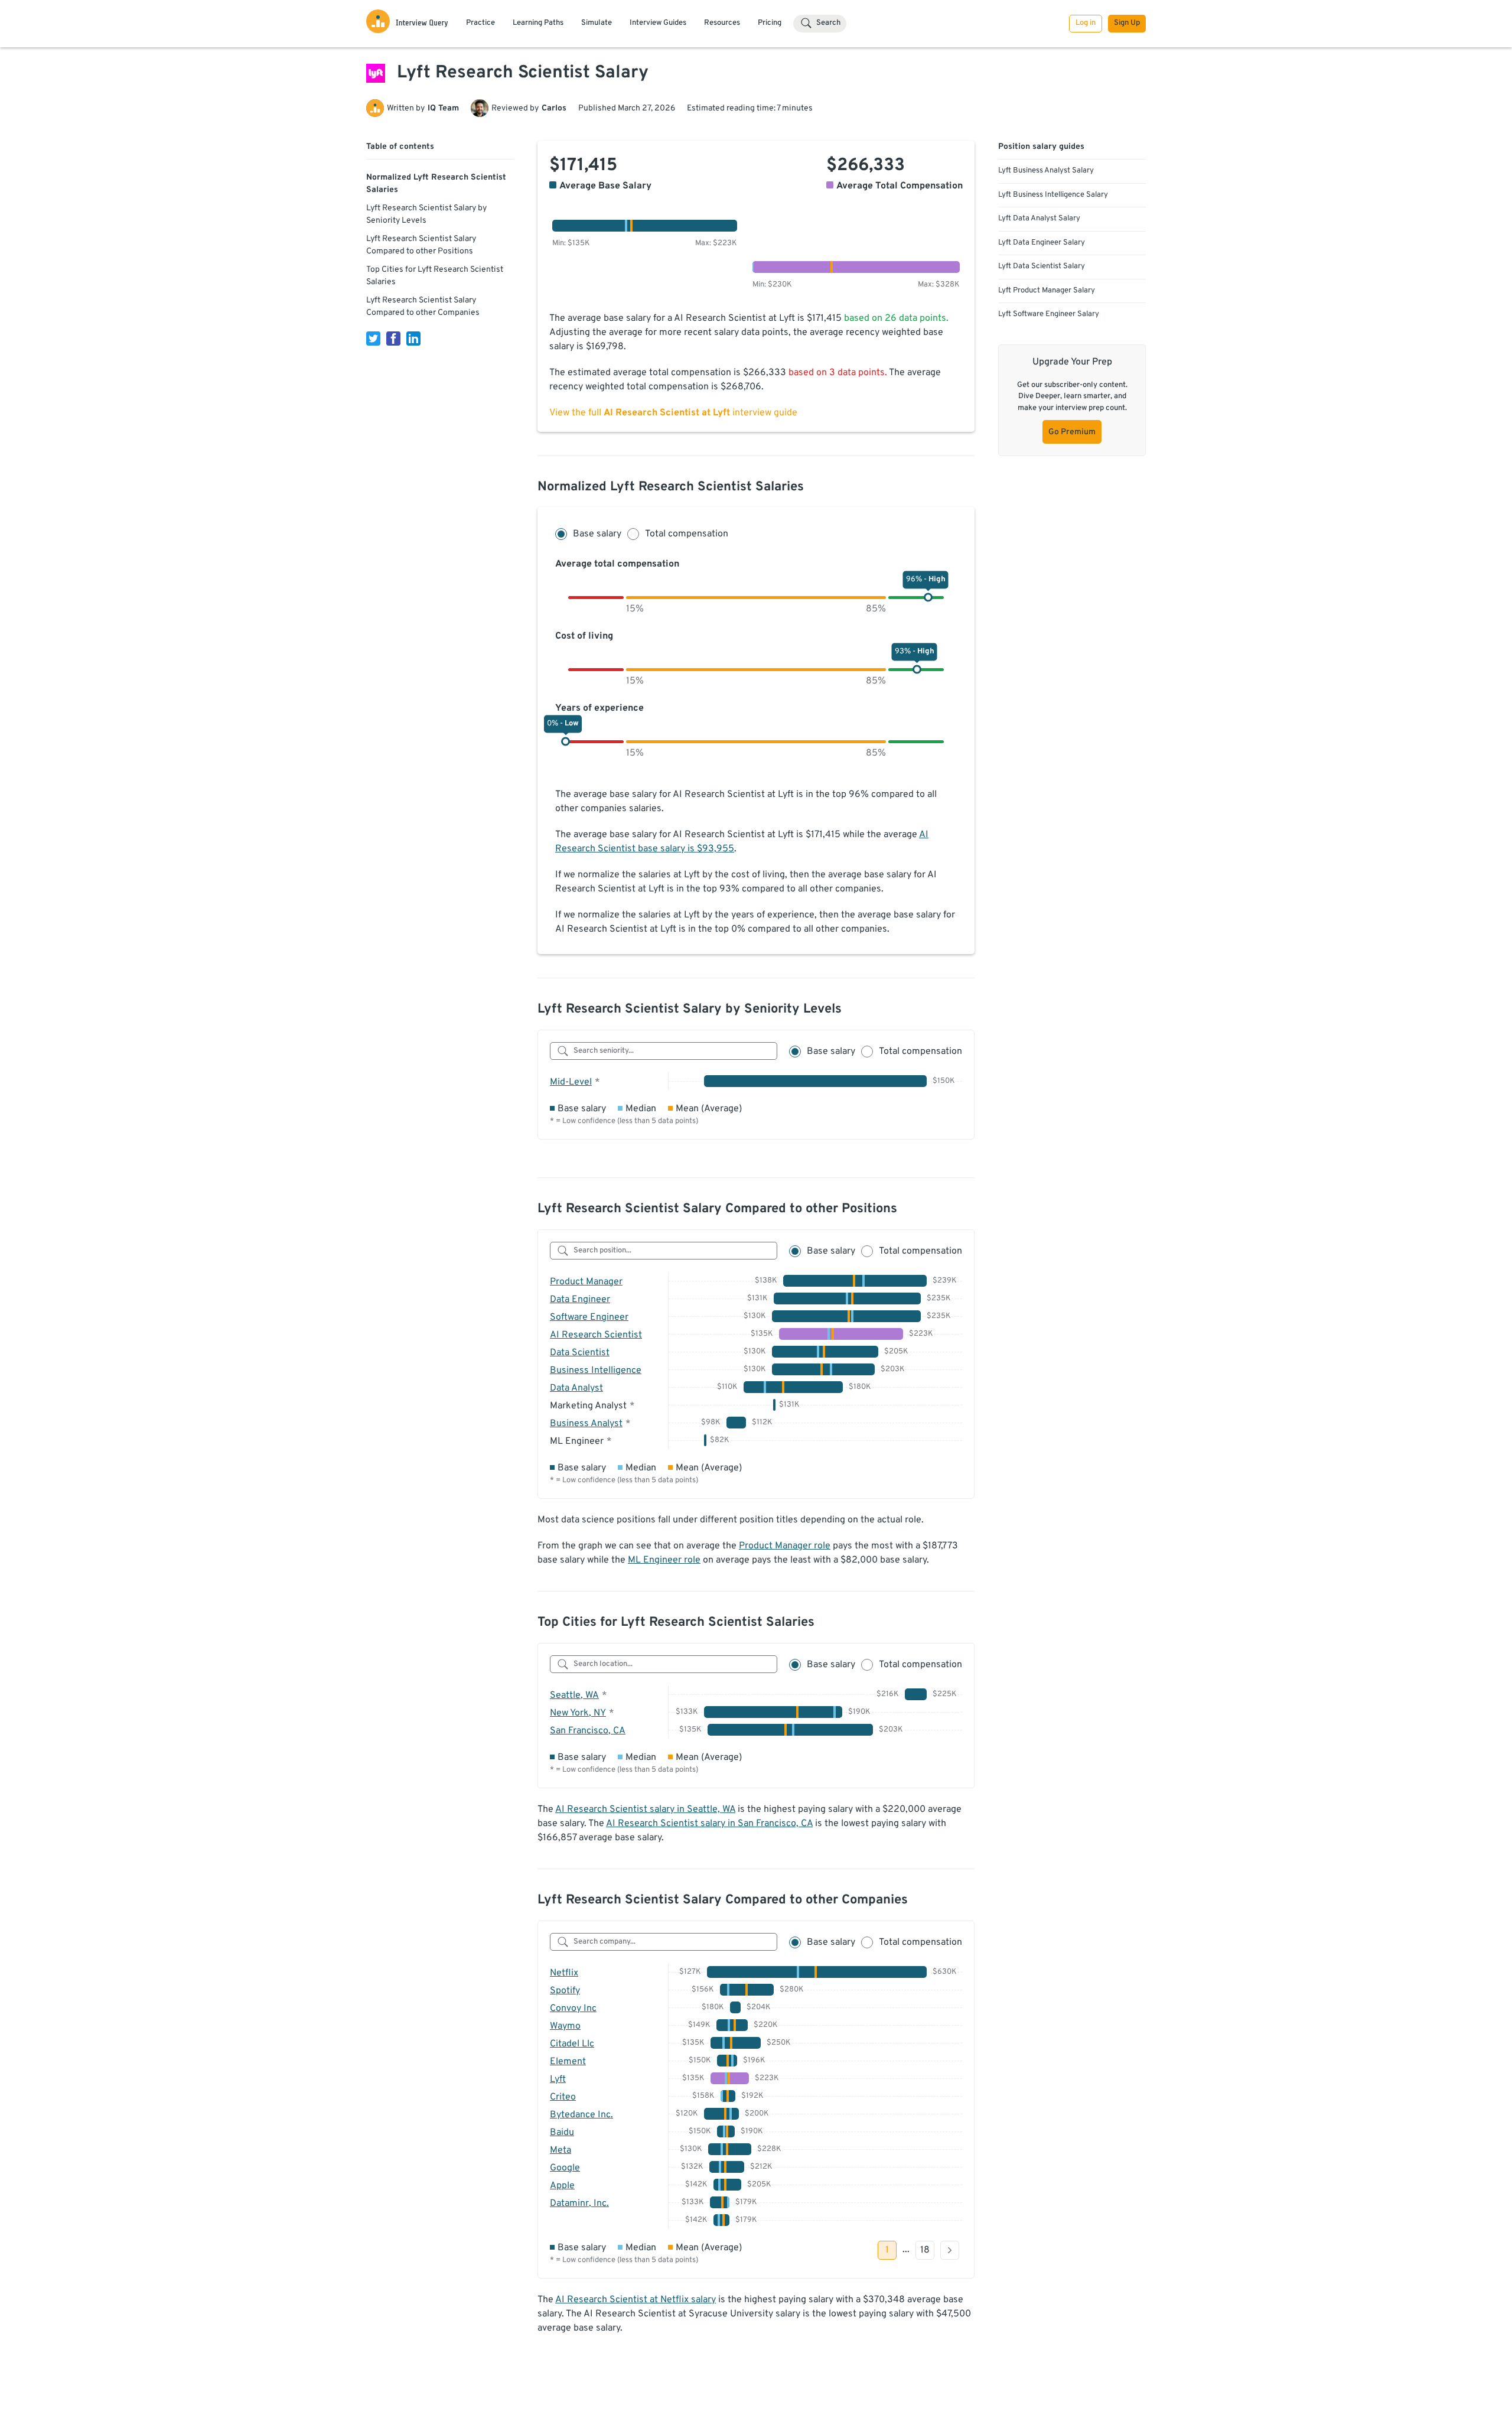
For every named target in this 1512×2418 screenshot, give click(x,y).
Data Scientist (580, 1353)
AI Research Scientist (596, 1335)
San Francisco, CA (588, 1731)
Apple (562, 2186)
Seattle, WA (574, 1695)
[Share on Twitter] (373, 339)
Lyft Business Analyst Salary (1046, 171)
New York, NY (578, 1713)
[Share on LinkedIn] (413, 339)
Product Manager (586, 1282)
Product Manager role (785, 1546)
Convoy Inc (573, 2009)
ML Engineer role (664, 1560)
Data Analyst (576, 1388)
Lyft (558, 2079)
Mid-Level (571, 1082)
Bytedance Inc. (581, 2115)
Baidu (562, 2133)
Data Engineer (580, 1300)
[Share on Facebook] (393, 339)
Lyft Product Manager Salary (1047, 291)
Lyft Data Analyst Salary (1039, 219)
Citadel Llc (572, 2044)
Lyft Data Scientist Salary (1042, 266)
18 (925, 2250)
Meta (561, 2150)
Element (568, 2062)
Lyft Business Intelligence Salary (1053, 195)
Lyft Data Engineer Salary (1042, 243)
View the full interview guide (673, 413)
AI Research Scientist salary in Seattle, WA (645, 1810)
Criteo (563, 2097)
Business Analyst (586, 1424)
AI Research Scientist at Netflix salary (636, 2300)
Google (565, 2168)
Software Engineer (589, 1317)
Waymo (565, 2026)
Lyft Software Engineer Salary (1049, 314)
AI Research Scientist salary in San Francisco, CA (709, 1824)
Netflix (564, 1973)
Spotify (565, 1991)
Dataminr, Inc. (579, 2204)
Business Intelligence (596, 1371)
